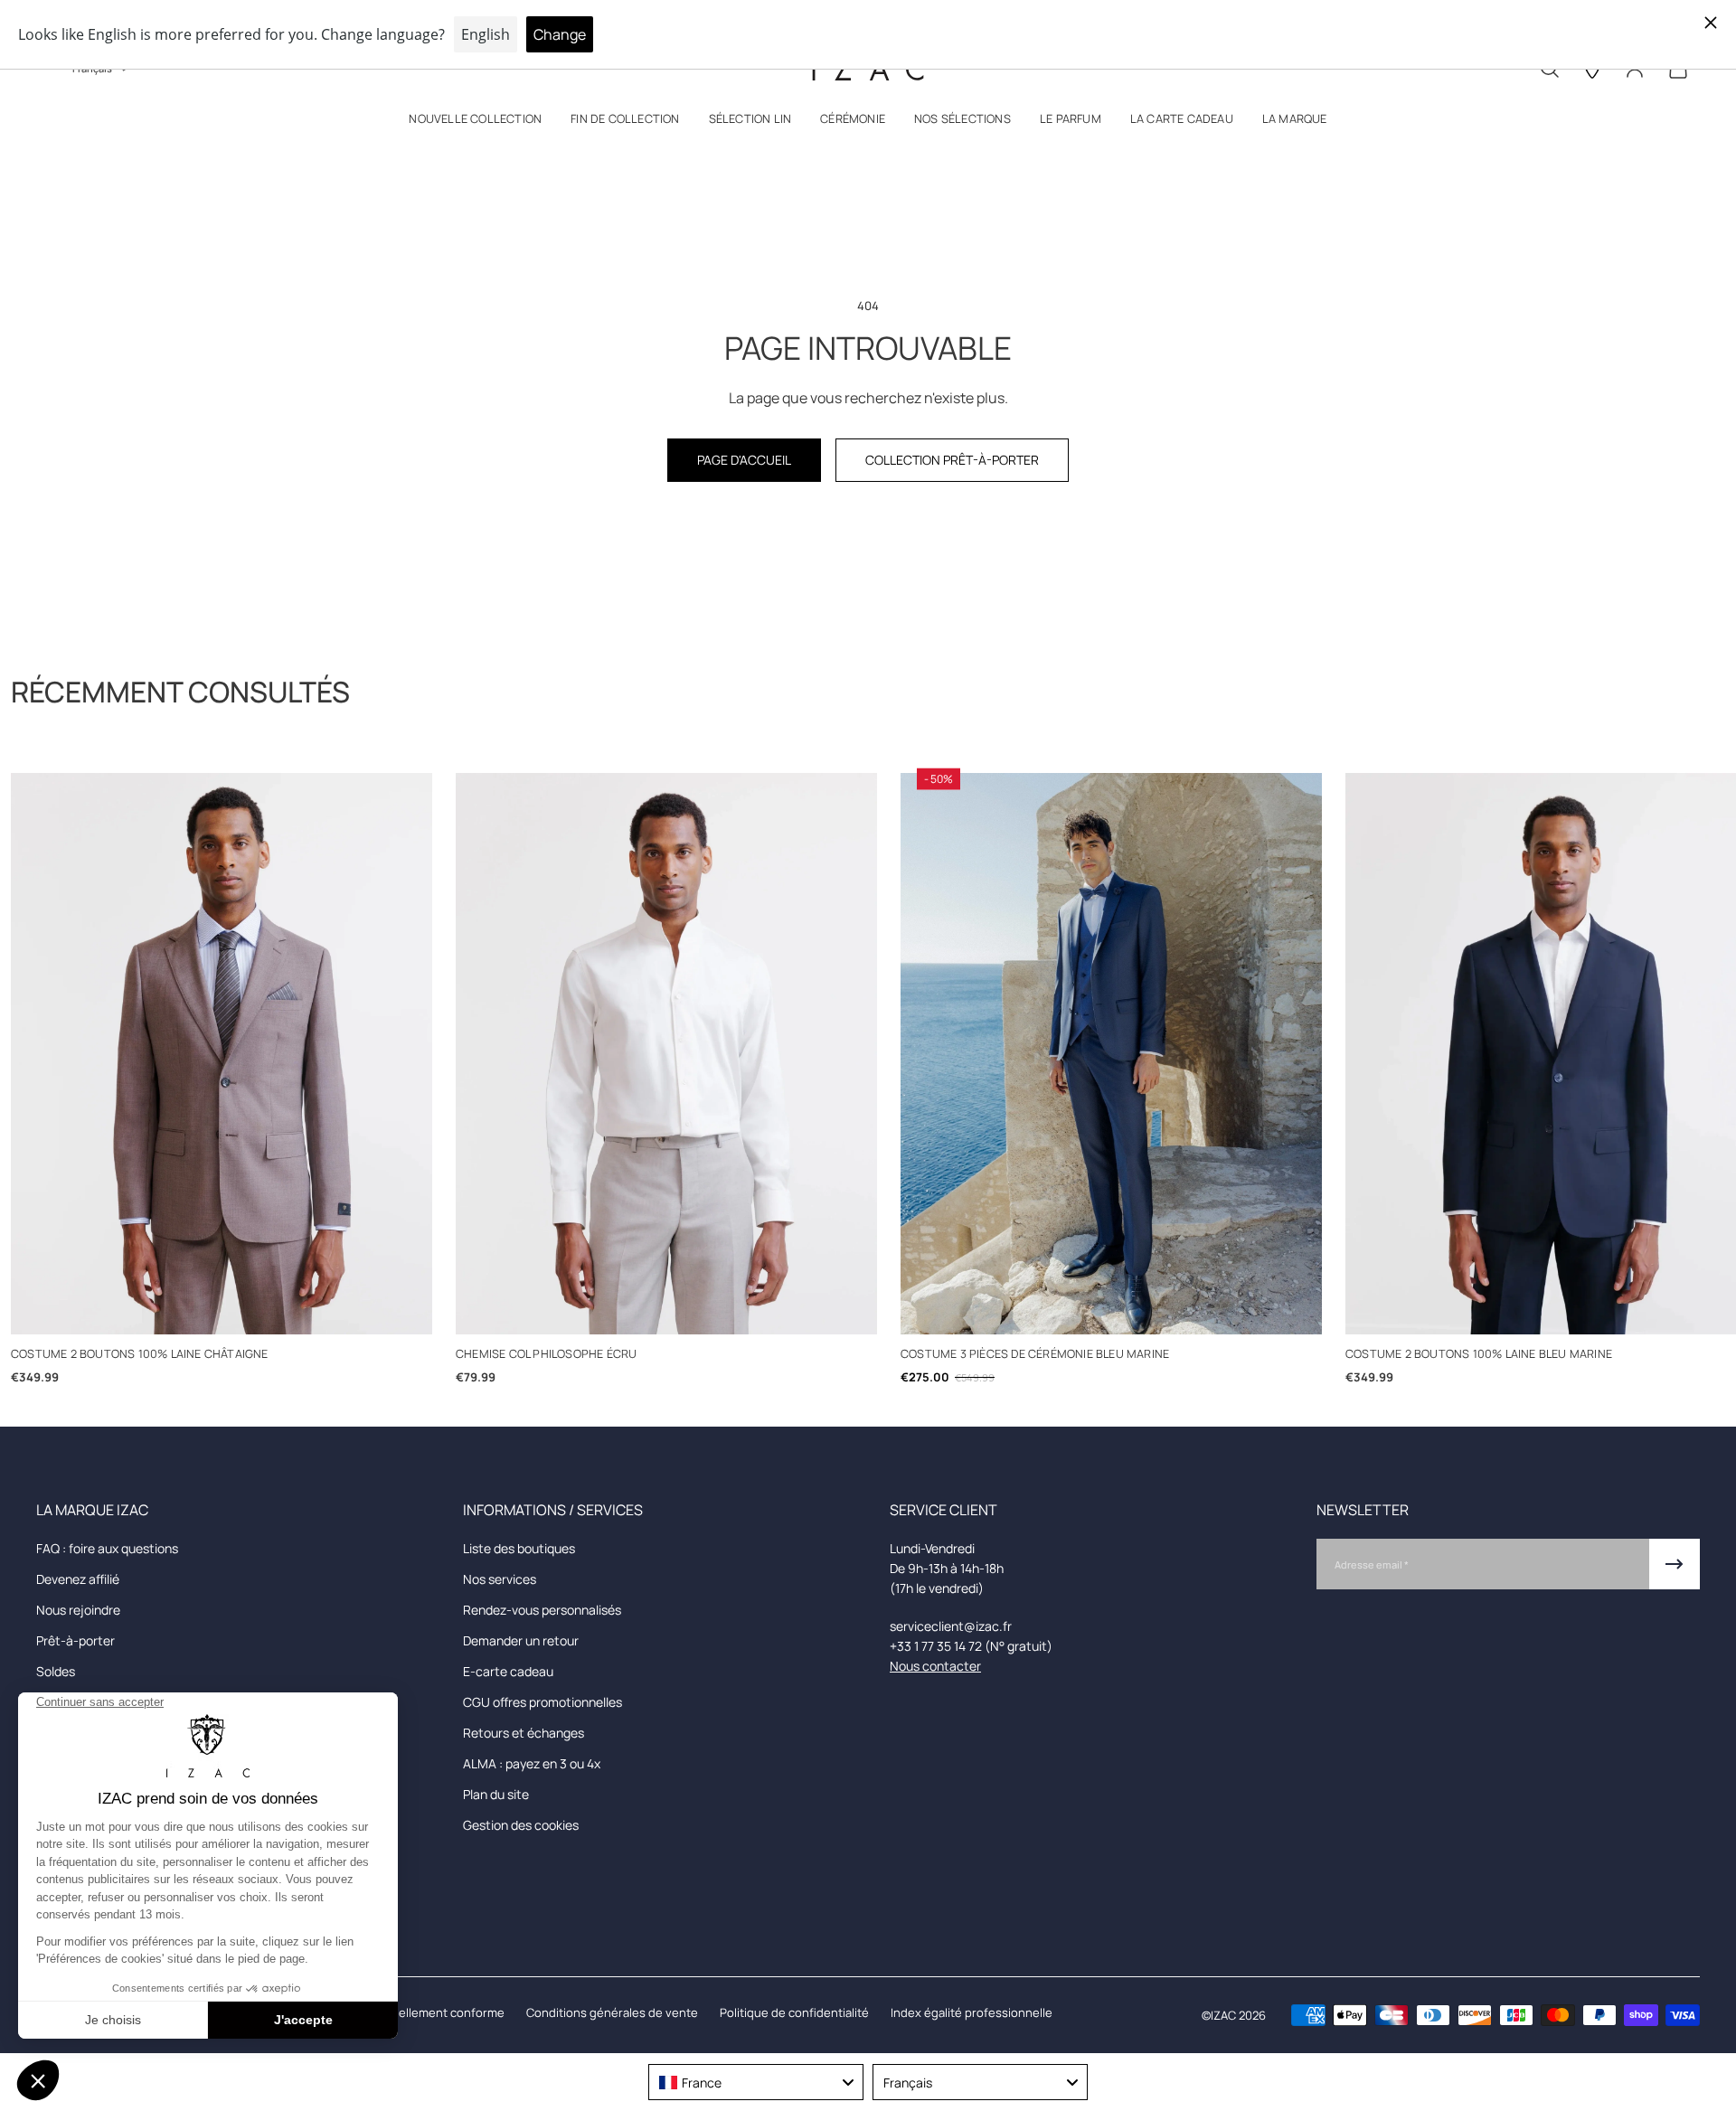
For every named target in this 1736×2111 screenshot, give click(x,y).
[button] (475, 123)
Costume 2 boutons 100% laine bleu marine (1479, 1354)
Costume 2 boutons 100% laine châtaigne (140, 1354)
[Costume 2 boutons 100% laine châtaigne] (222, 1054)
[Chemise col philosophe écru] (666, 1054)
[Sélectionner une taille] (222, 1310)
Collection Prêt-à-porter (952, 460)
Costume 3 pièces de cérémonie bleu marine (1035, 1354)
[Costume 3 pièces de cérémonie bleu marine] (1111, 1054)
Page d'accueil (744, 460)
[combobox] (756, 2082)
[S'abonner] (1675, 1564)
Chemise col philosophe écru (546, 1354)
